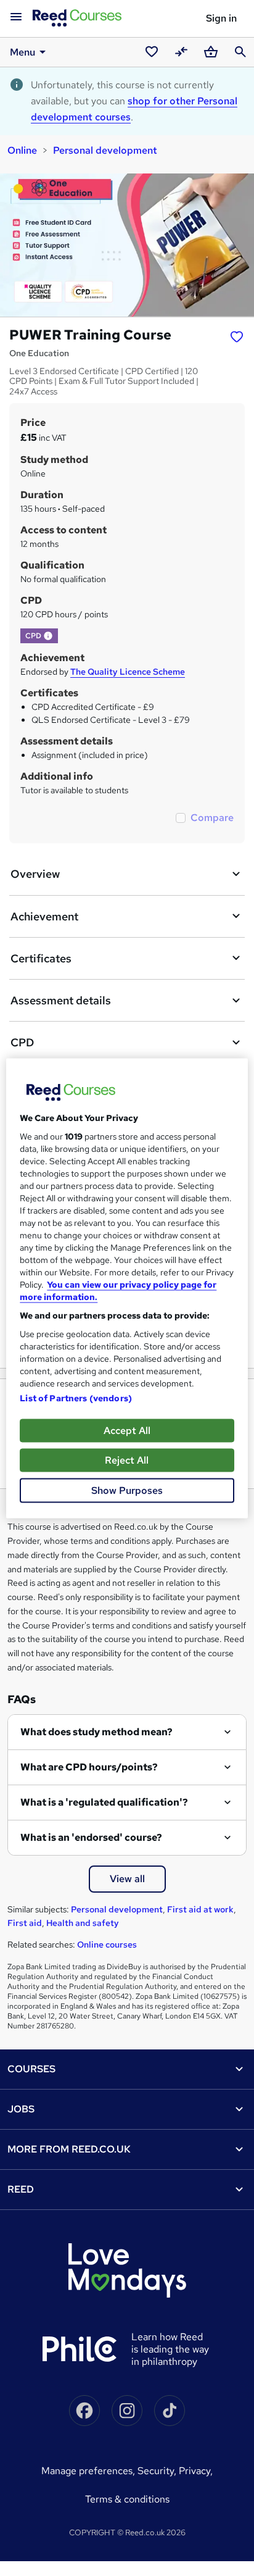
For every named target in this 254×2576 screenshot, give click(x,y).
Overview (35, 874)
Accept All (127, 1430)
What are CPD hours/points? (89, 1767)
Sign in (221, 18)
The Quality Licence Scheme (128, 672)
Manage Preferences (87, 2471)
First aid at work (200, 1909)
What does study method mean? (96, 1732)
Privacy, (196, 2471)
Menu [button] (23, 52)
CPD (22, 1042)
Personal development (105, 150)
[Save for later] (237, 336)
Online (22, 150)
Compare (212, 818)
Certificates (41, 958)
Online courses (107, 1945)
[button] (48, 636)
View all (127, 1879)
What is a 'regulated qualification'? (104, 1802)
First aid (25, 1923)
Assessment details (61, 1000)
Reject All (127, 1460)
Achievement (44, 916)
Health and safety (83, 1923)
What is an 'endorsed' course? (91, 1837)
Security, (158, 2471)
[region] (127, 1288)
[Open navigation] (16, 17)
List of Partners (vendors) (76, 1398)
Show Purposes (127, 1490)
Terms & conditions (127, 2499)
